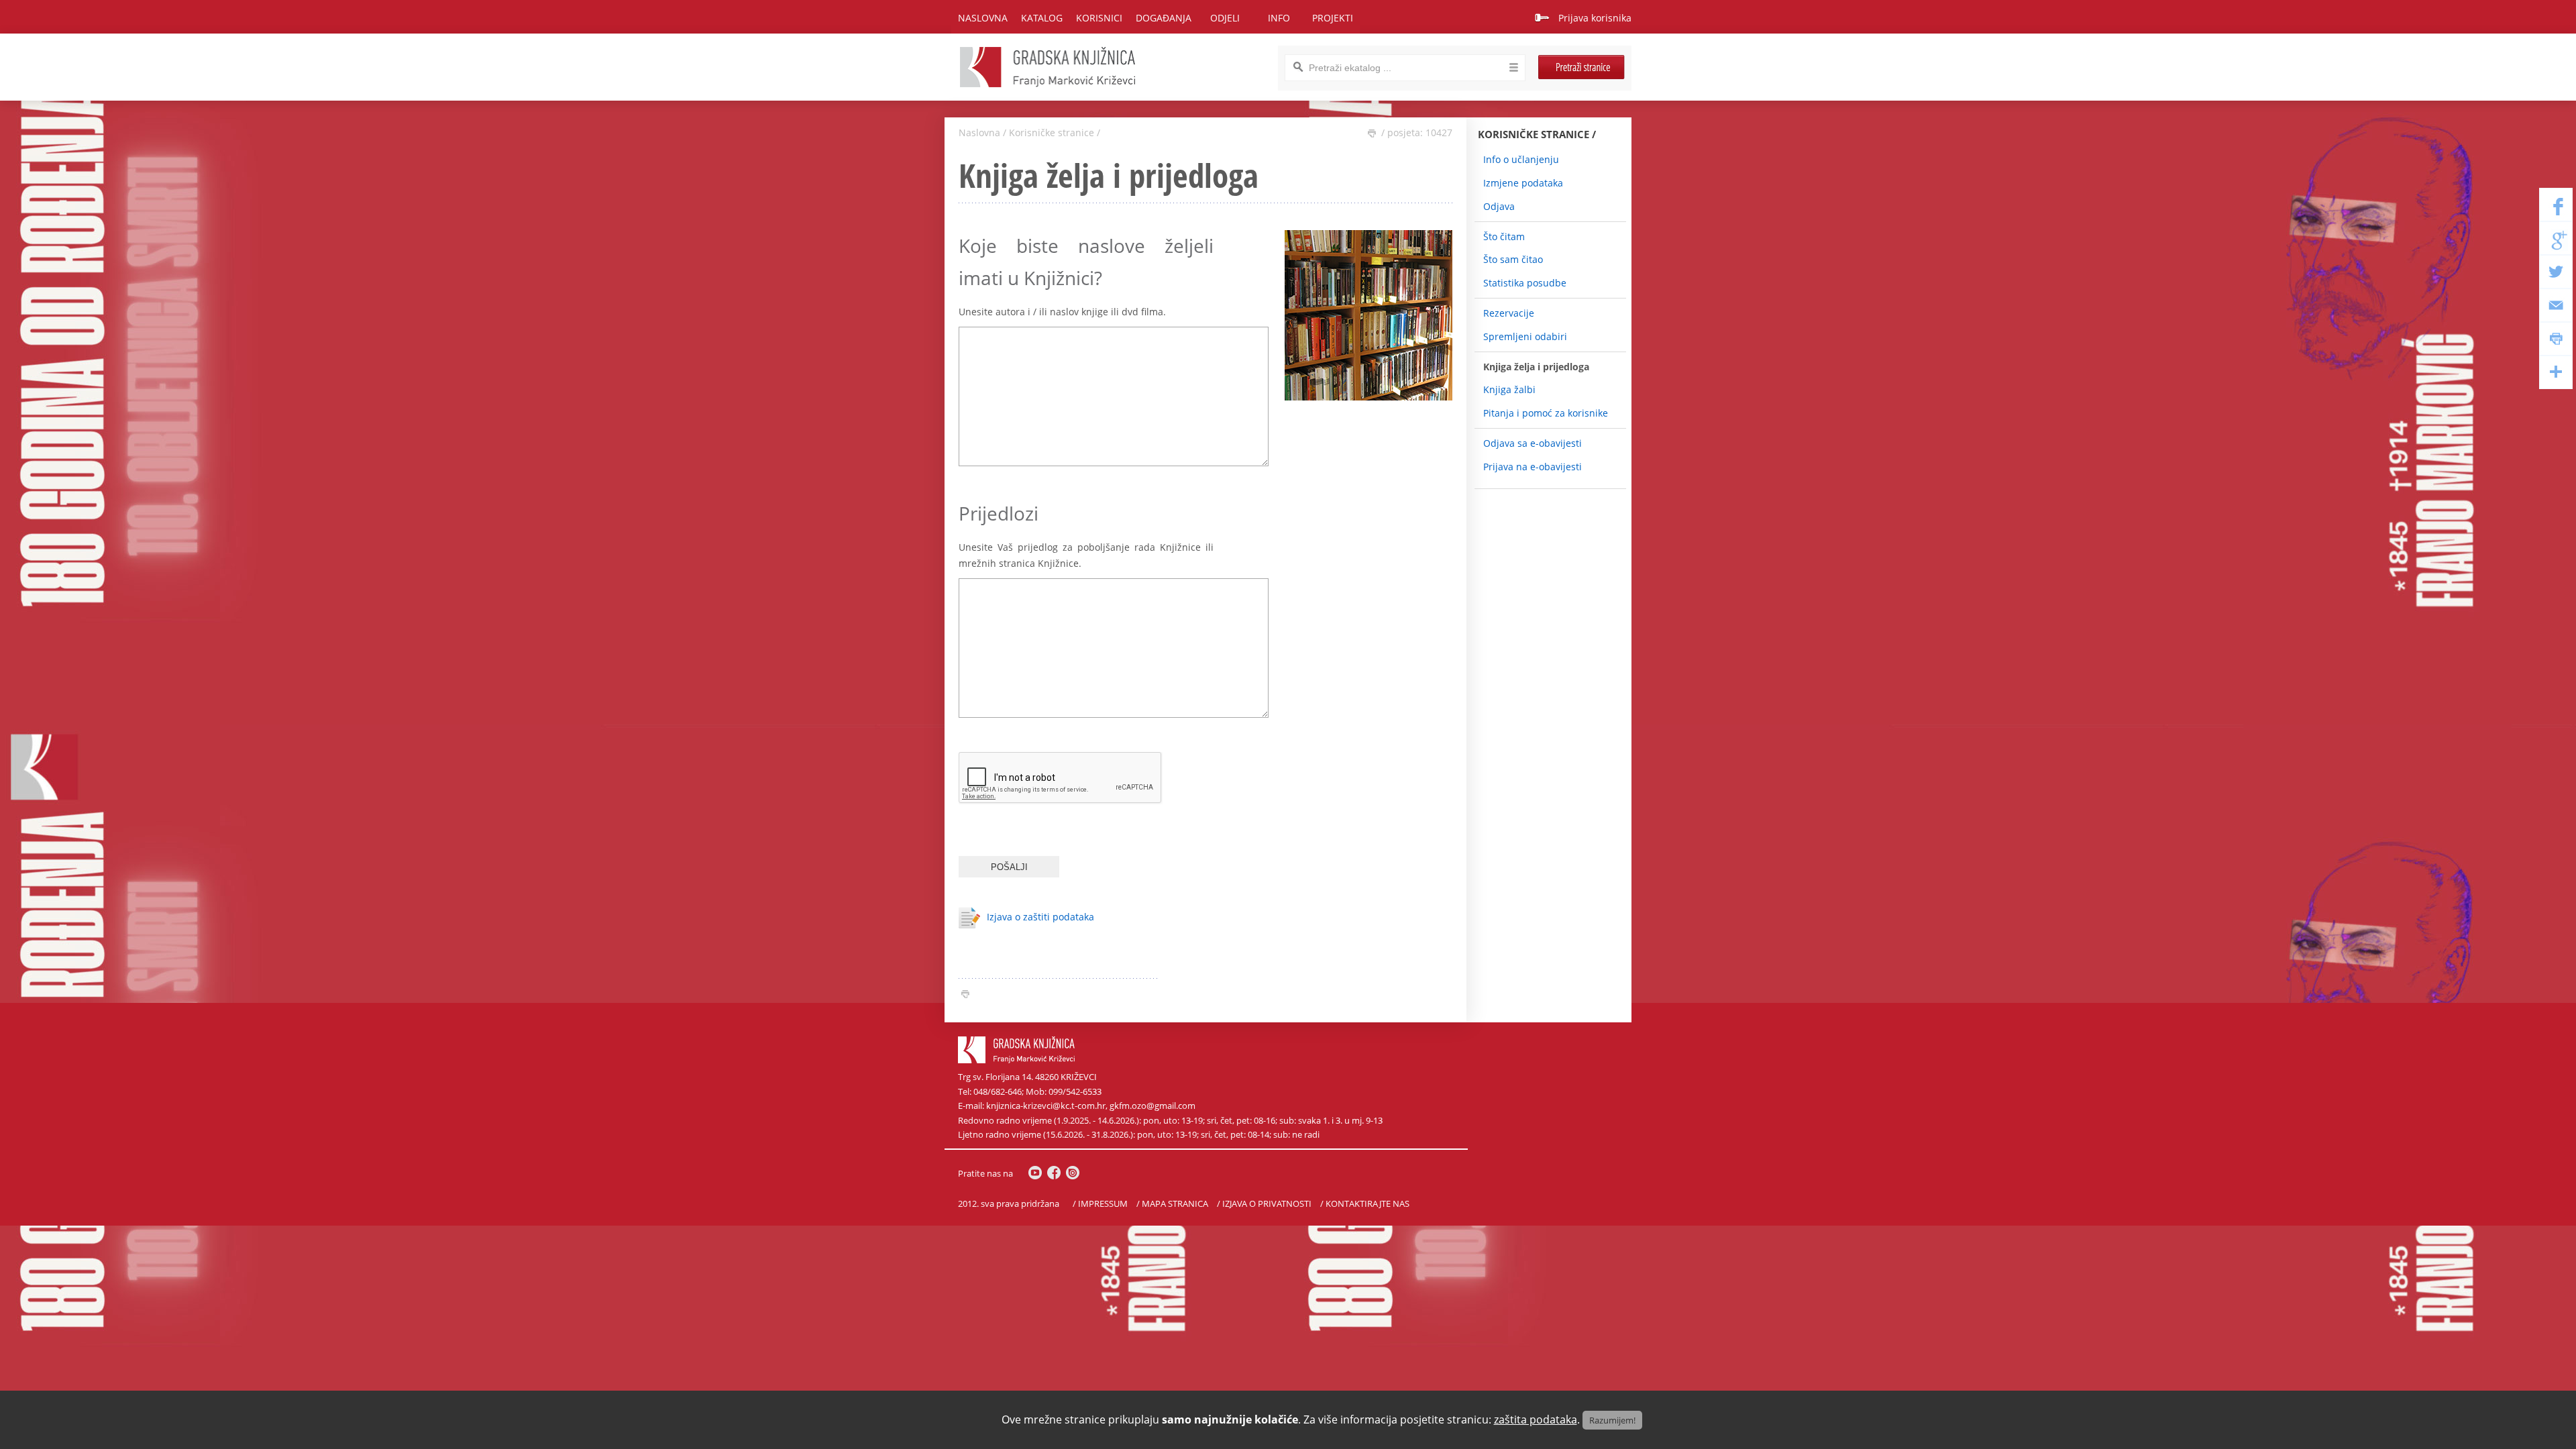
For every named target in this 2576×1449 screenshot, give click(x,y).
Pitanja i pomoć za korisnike (1546, 413)
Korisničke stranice (1052, 132)
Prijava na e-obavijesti (1533, 467)
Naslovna (983, 18)
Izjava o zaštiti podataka (1040, 917)
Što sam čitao (1513, 259)
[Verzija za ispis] (1372, 133)
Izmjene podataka (1523, 183)
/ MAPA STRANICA (1172, 1204)
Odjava (1499, 206)
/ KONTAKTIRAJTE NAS (1365, 1204)
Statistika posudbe (1525, 283)
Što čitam (1504, 236)
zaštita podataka (1536, 1419)
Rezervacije (1509, 313)
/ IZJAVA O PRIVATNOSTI (1264, 1204)
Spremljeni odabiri (1525, 336)
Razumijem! (1612, 1420)
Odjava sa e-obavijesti (1533, 443)
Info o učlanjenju (1521, 159)
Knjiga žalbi (1509, 389)
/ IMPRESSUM (1100, 1204)
